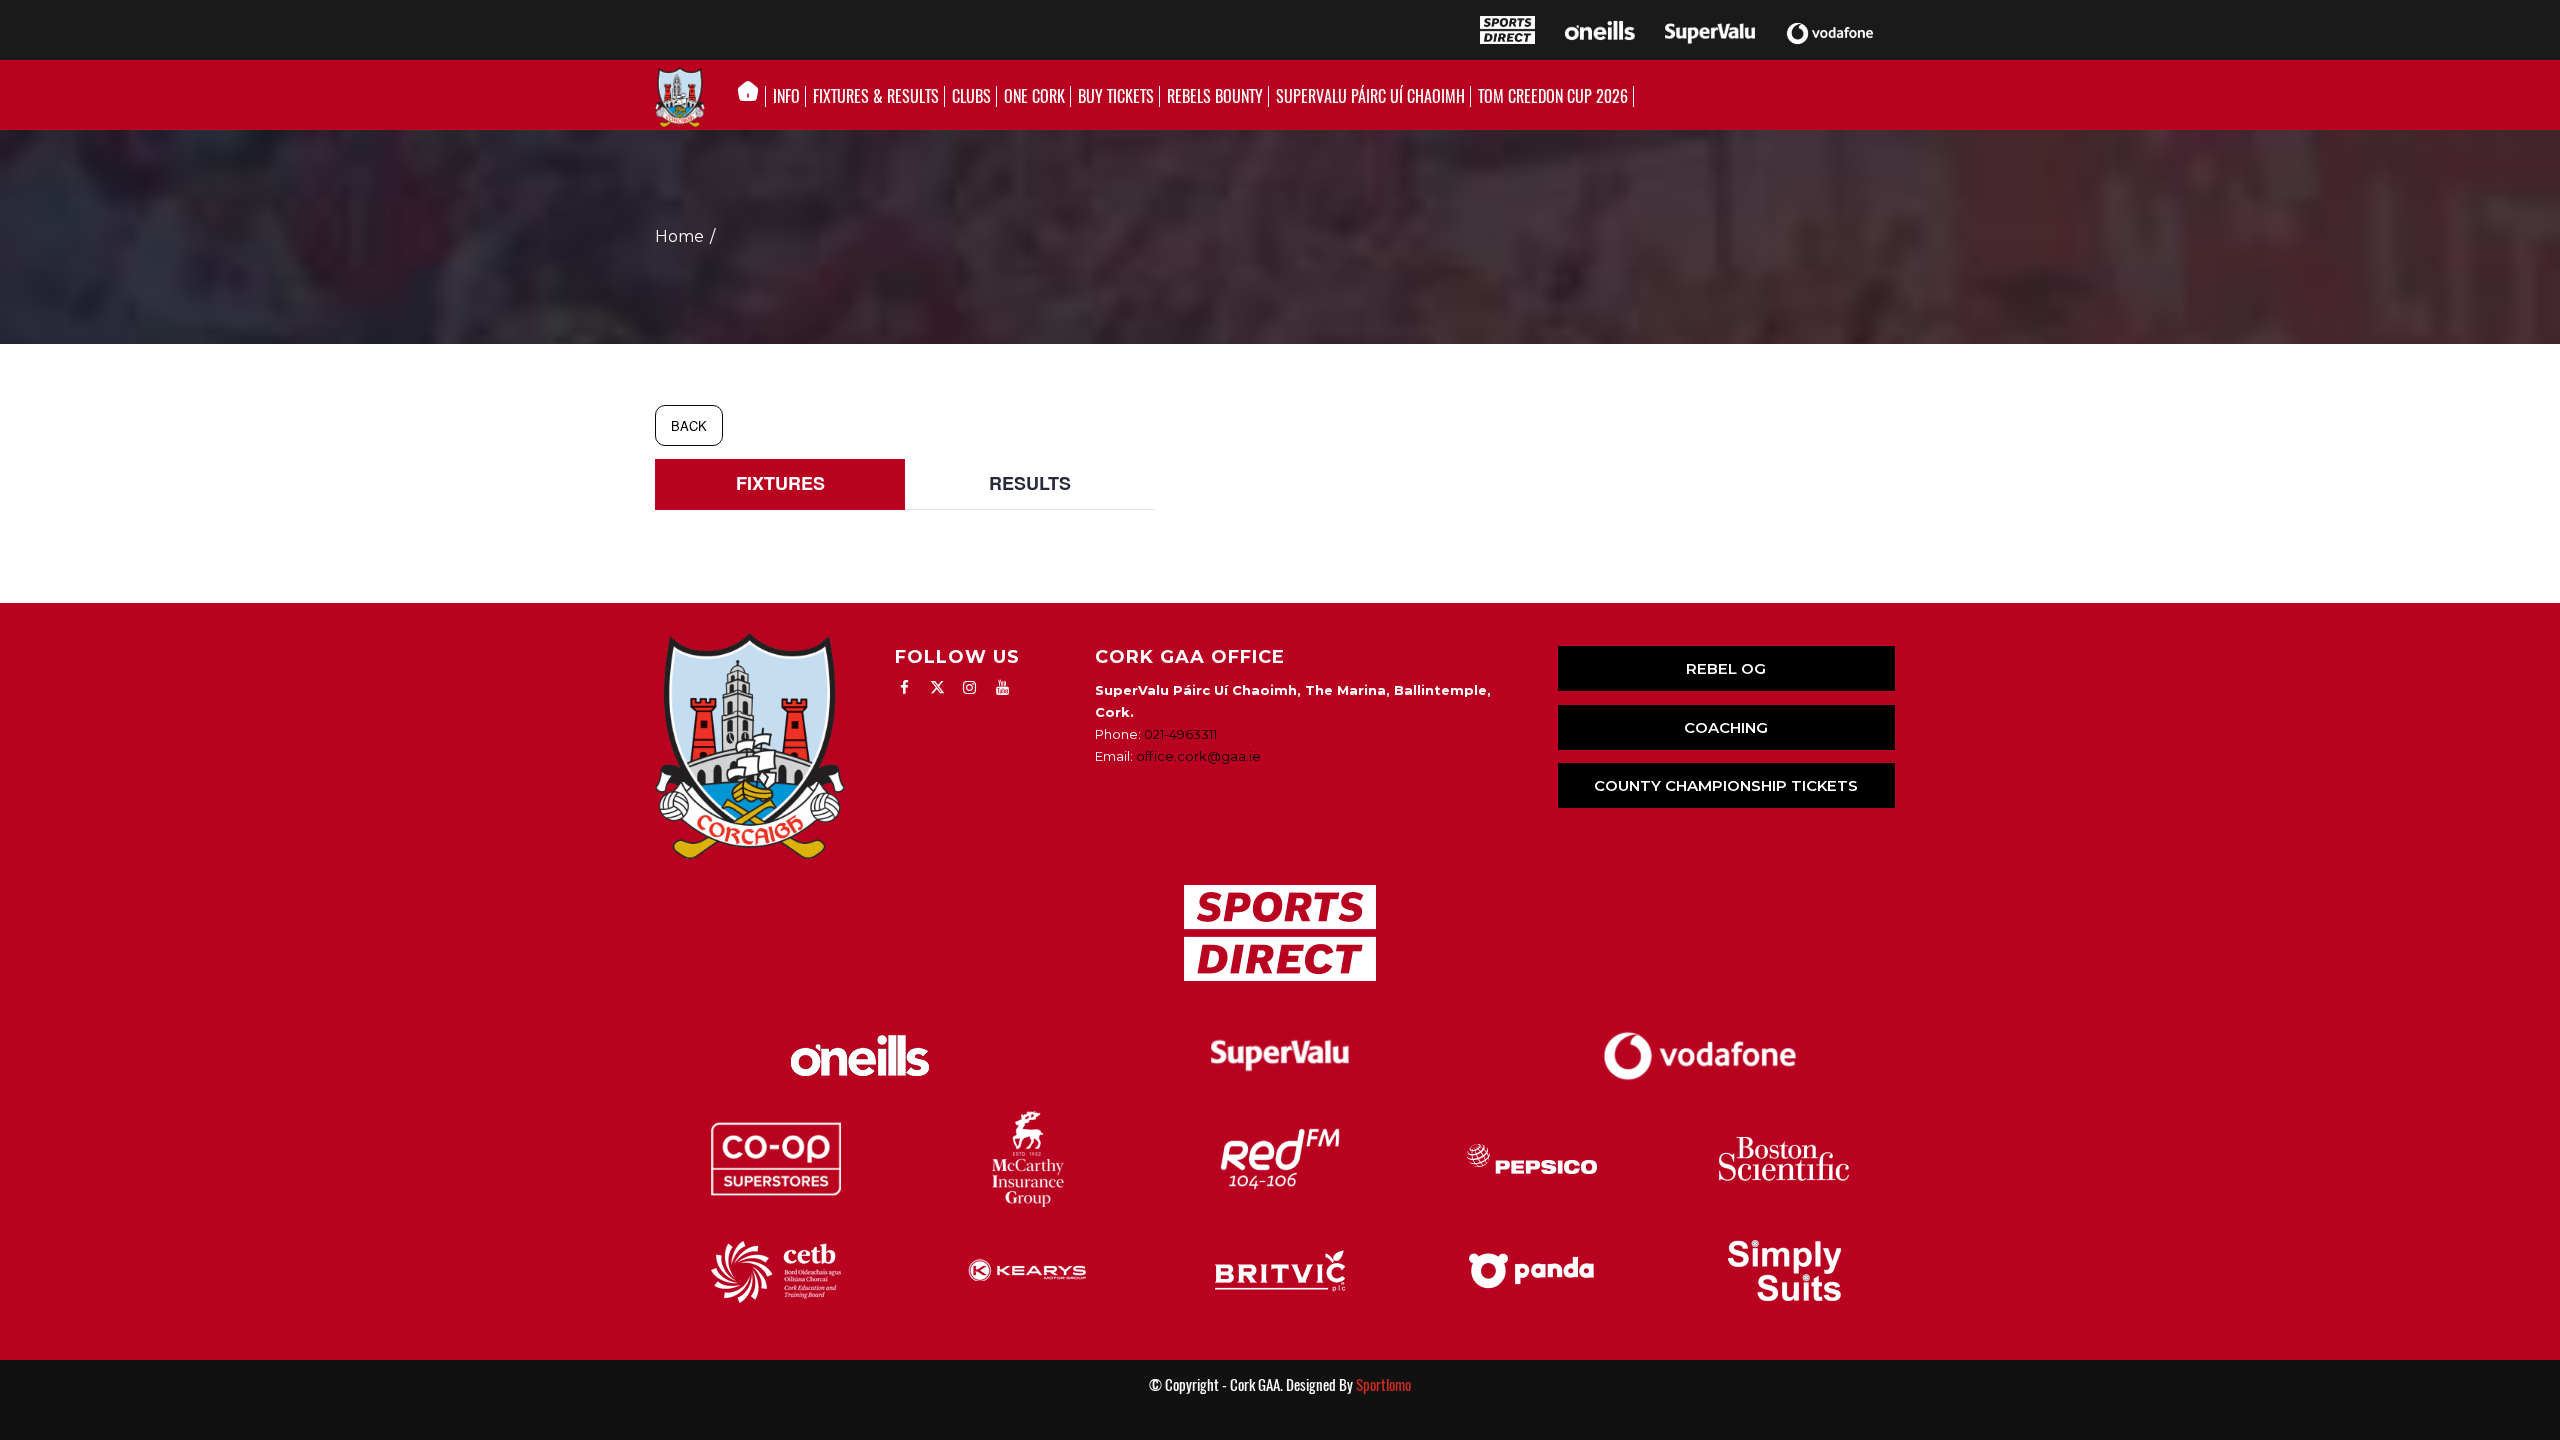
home (679, 236)
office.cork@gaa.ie (1198, 756)
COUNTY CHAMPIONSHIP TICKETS (1726, 785)
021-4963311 (1180, 734)
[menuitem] (753, 97)
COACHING (1726, 727)
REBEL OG (1726, 668)
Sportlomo (1383, 1385)
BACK (689, 425)
